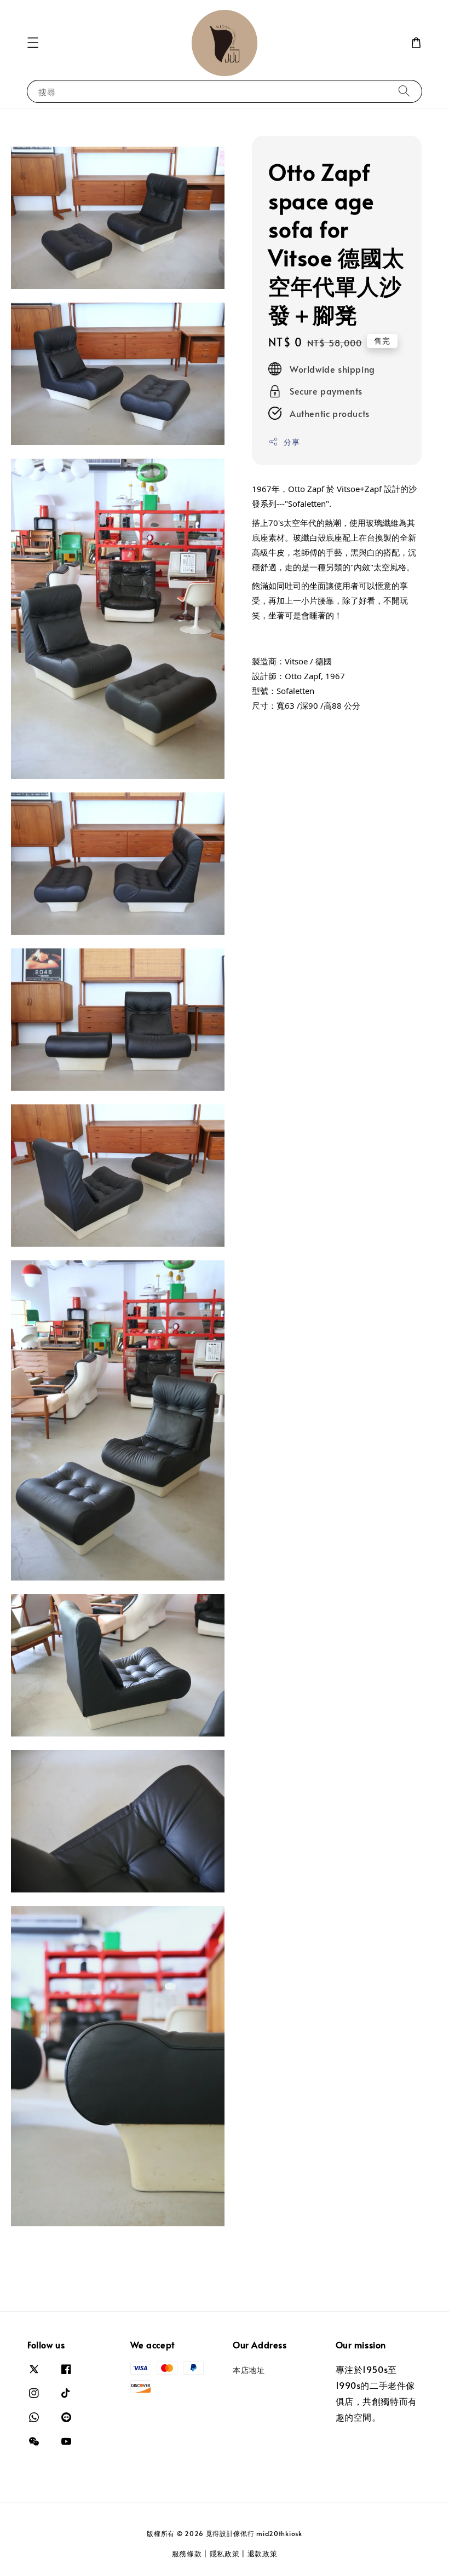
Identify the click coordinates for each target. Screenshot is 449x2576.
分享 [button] (292, 442)
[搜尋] (404, 91)
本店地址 (249, 2370)
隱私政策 (225, 2554)
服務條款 (187, 2554)
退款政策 (263, 2554)
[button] (33, 43)
